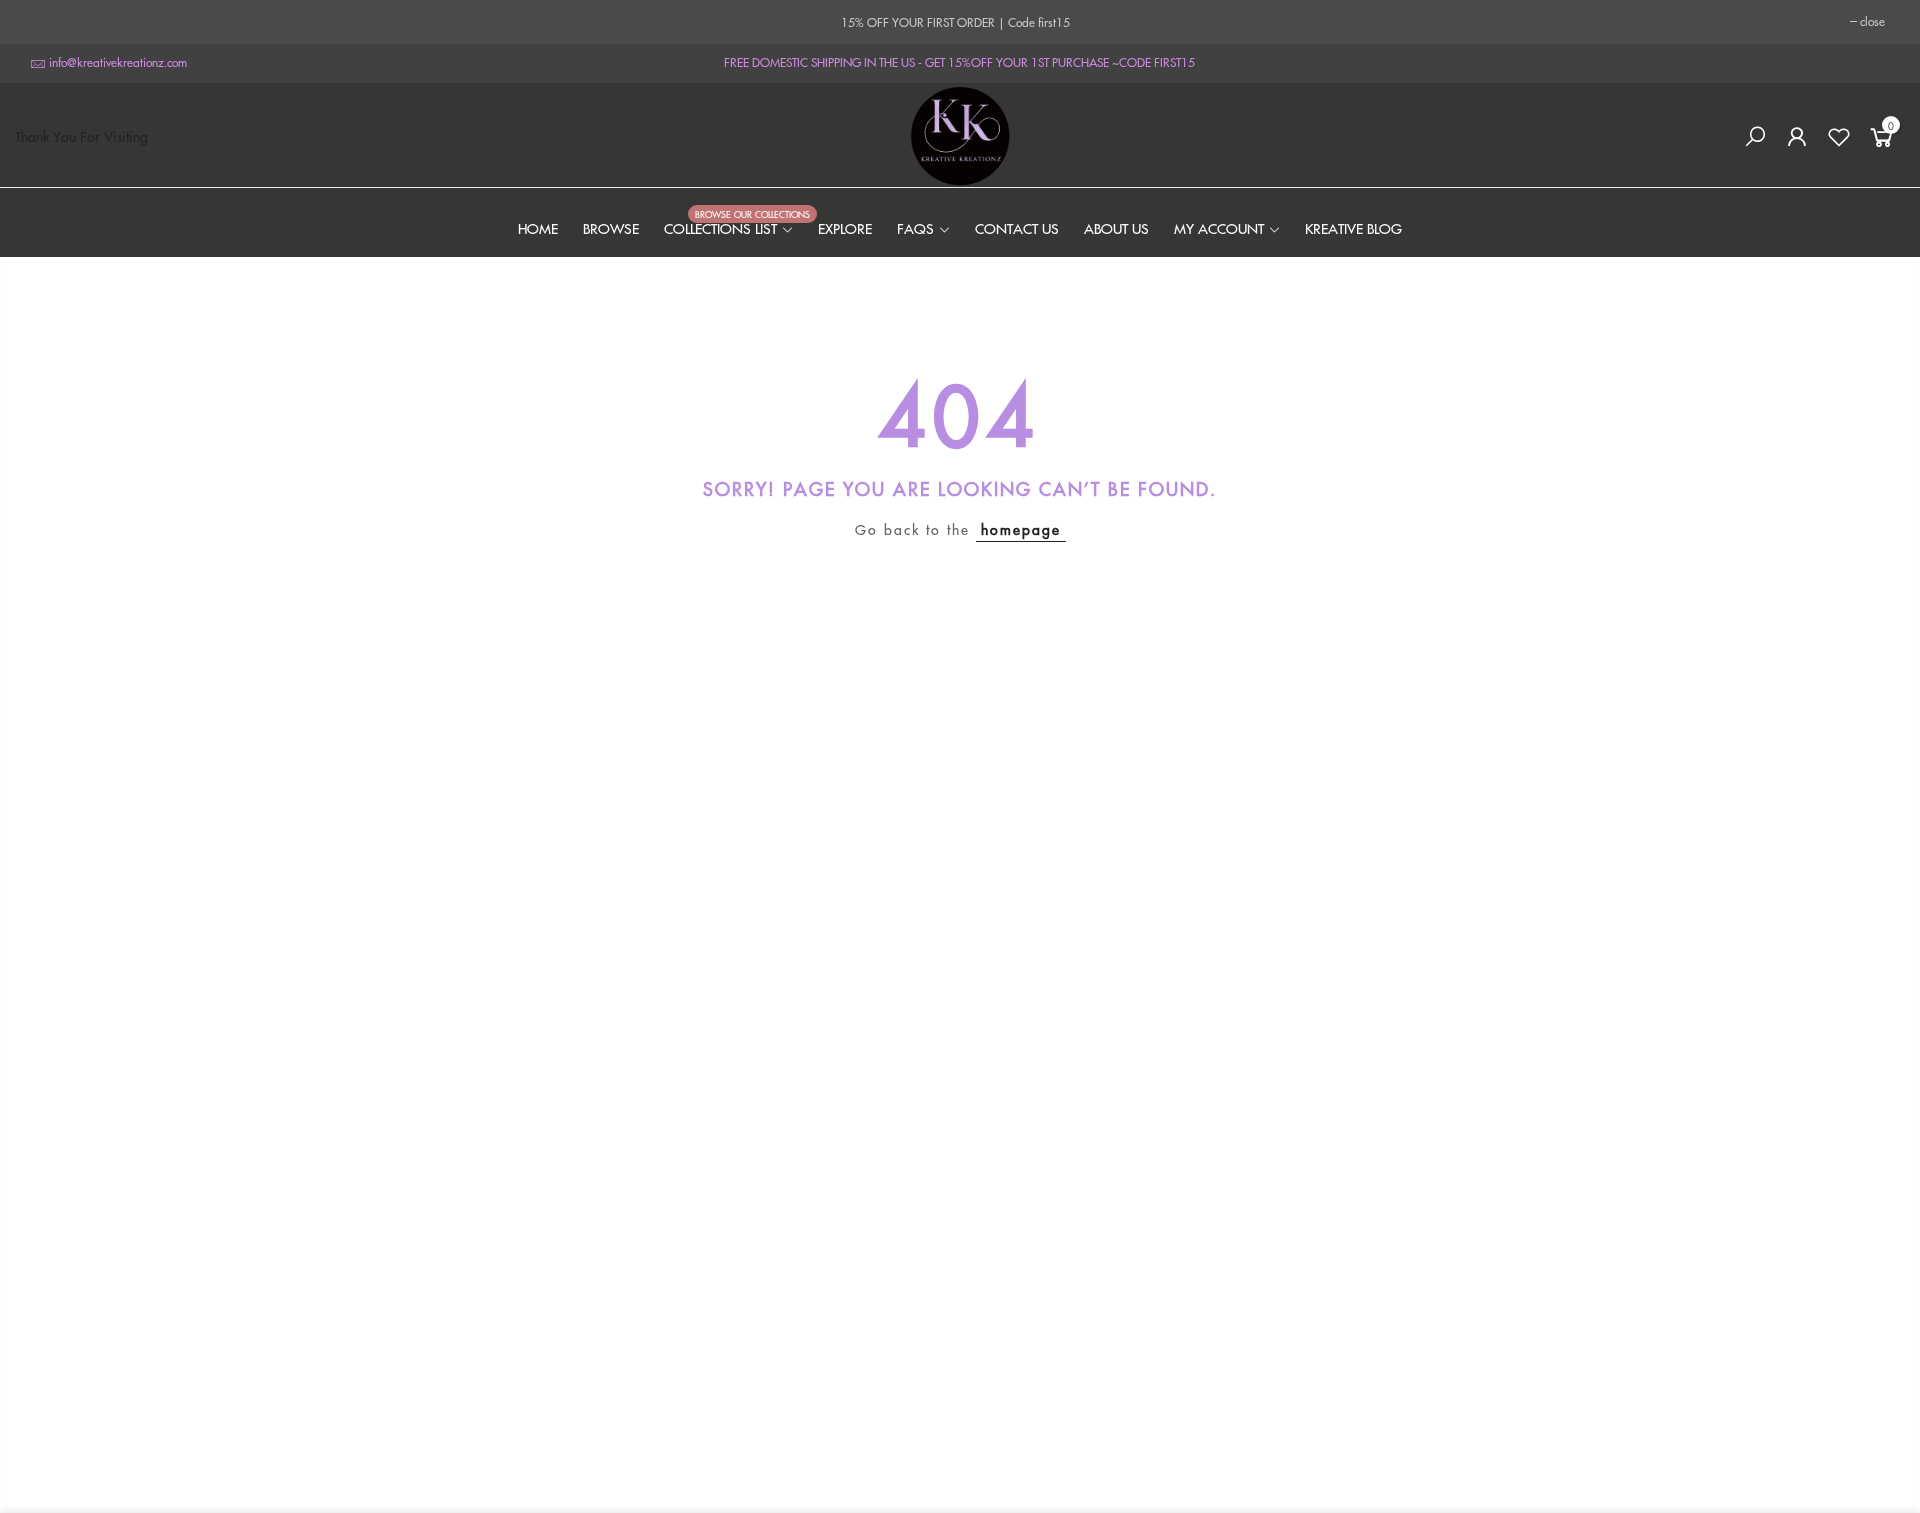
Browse (611, 228)
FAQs (915, 228)
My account (1219, 228)
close (1872, 21)
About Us (1116, 228)
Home (538, 228)
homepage (1021, 529)
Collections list (728, 228)
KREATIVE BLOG (1353, 228)
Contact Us (1017, 228)
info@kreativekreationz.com (118, 62)
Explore (845, 228)
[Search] (1755, 137)
